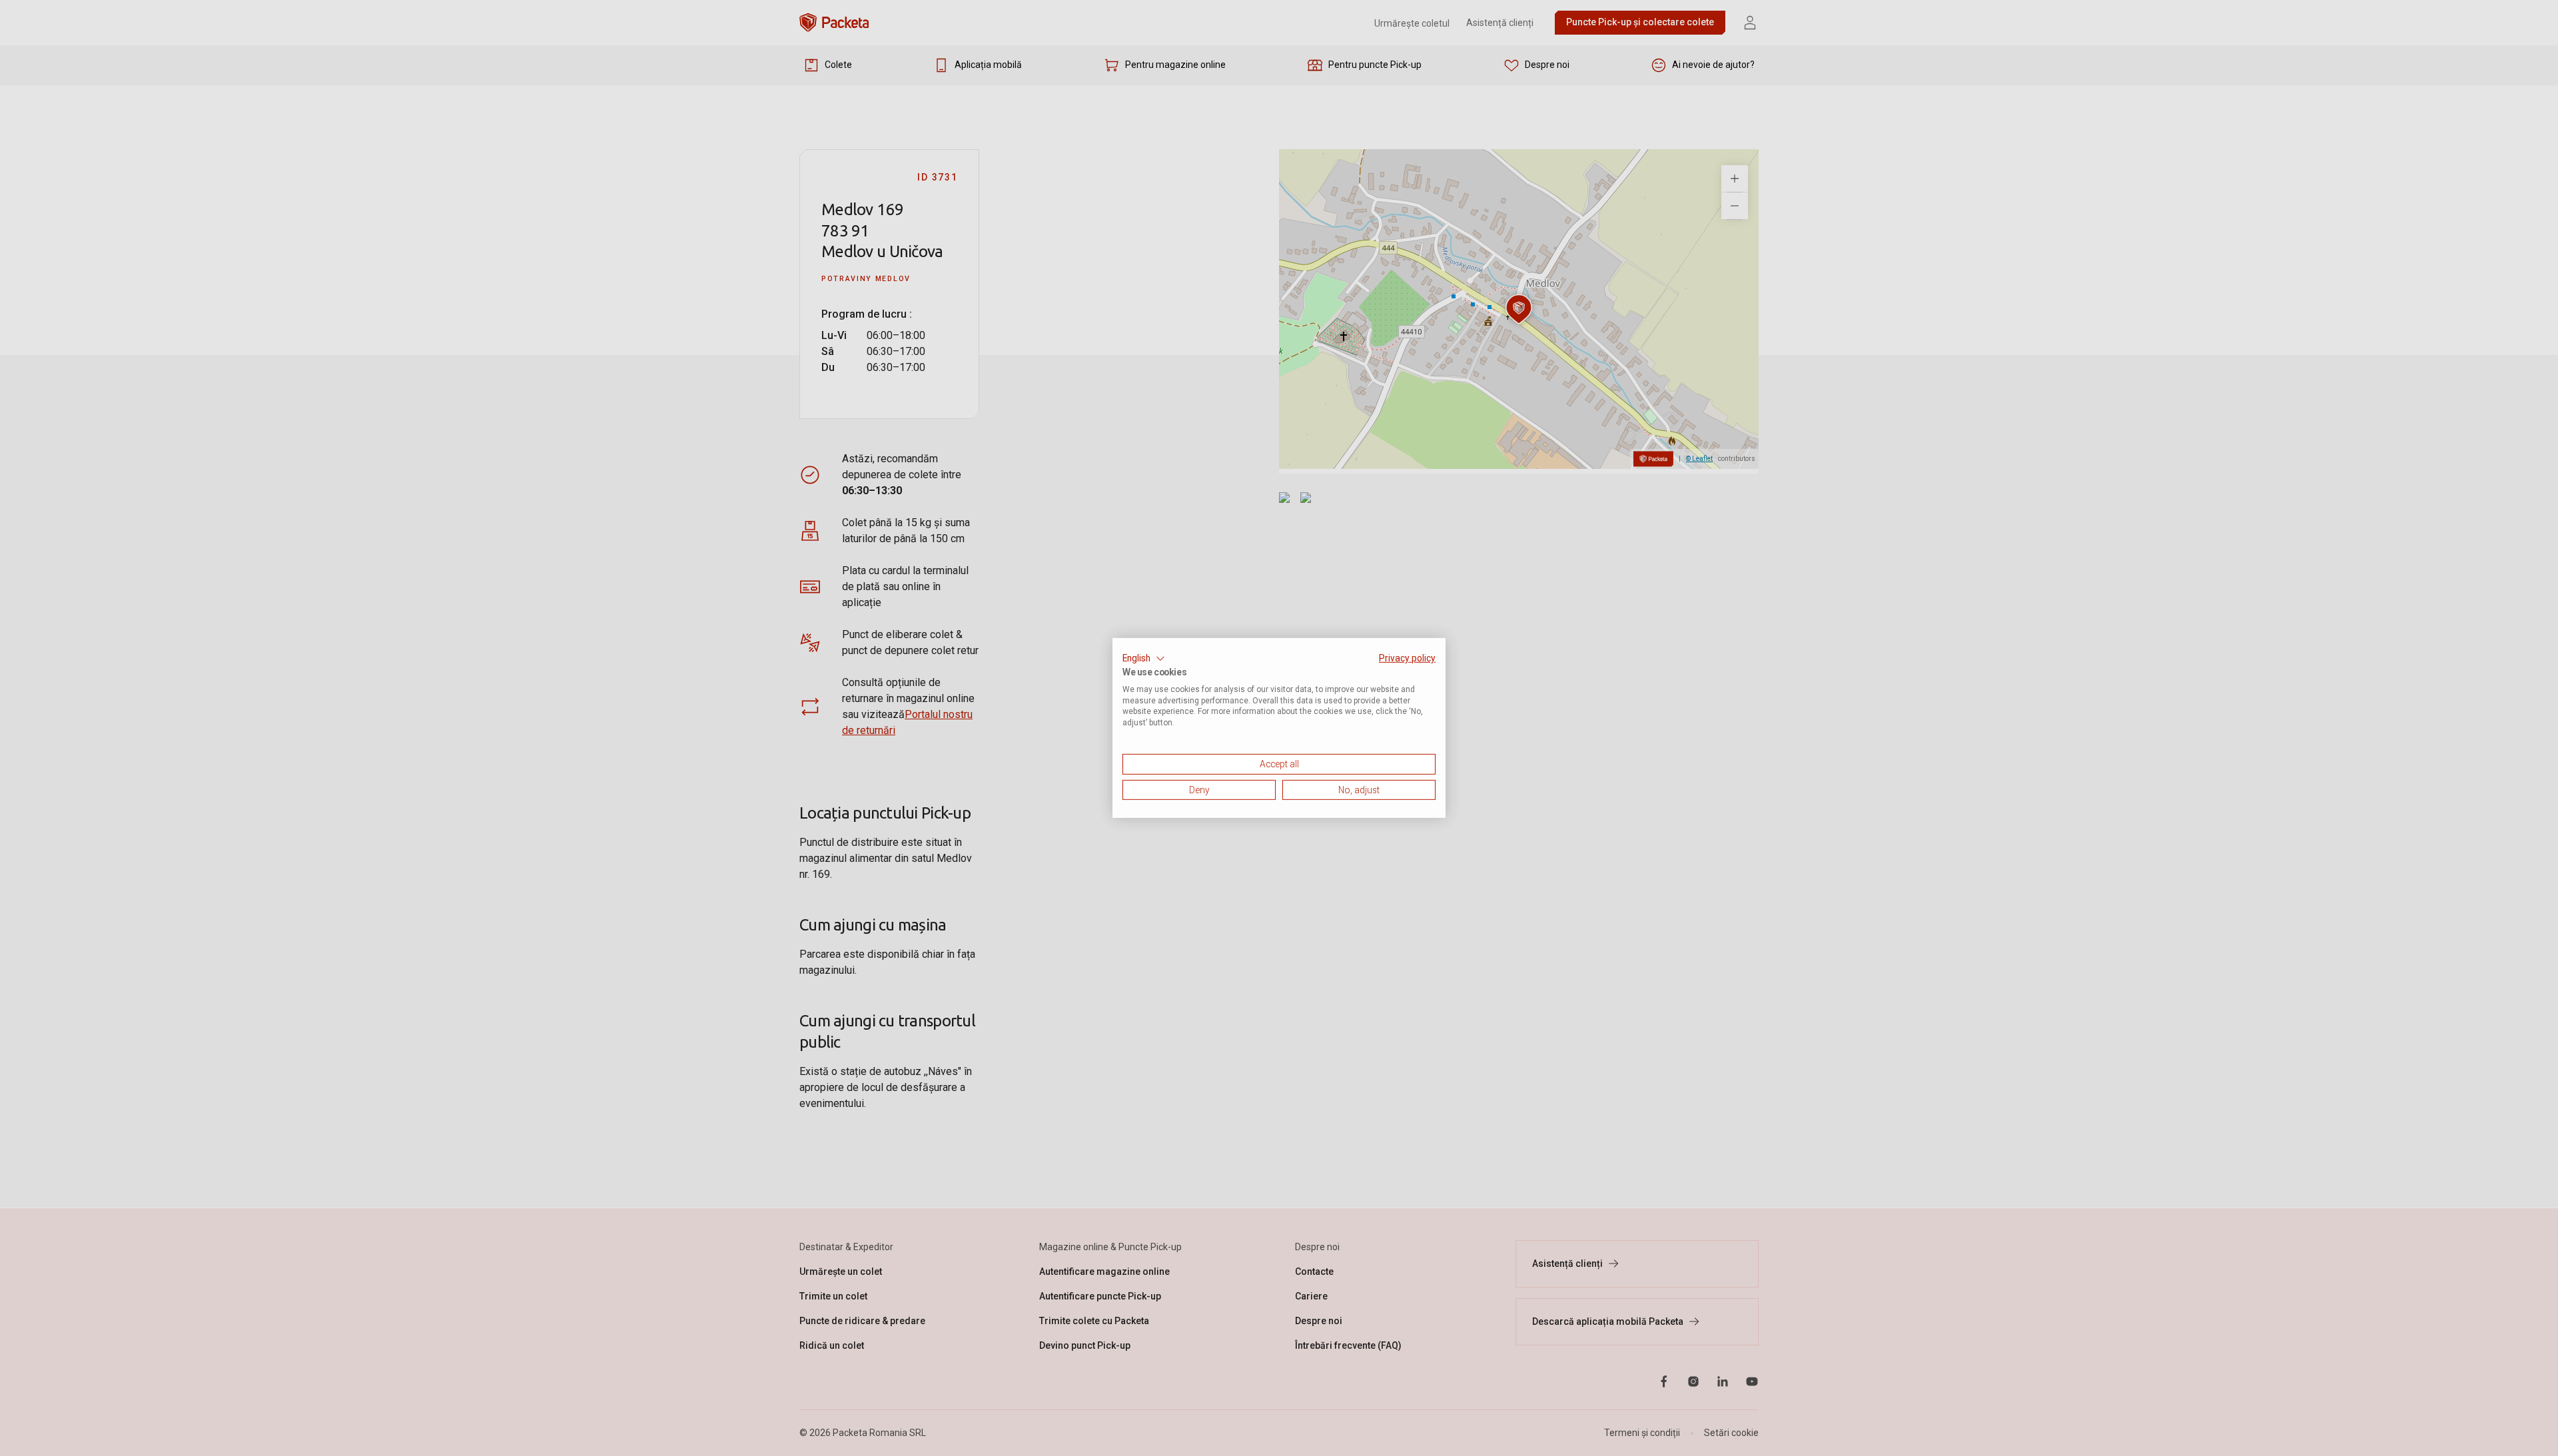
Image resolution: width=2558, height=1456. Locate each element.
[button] (1144, 659)
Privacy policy (1407, 658)
